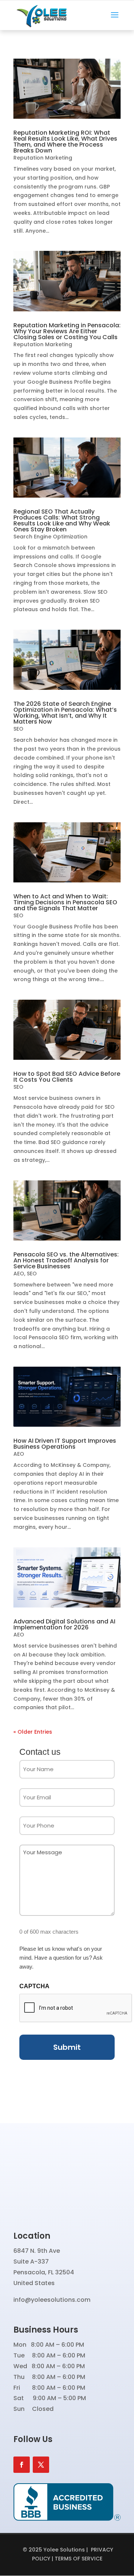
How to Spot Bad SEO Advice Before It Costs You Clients (67, 1077)
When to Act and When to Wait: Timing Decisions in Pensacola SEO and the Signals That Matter (65, 902)
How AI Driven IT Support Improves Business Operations (65, 1444)
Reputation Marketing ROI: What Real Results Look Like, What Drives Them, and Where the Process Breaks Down (65, 142)
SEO (18, 729)
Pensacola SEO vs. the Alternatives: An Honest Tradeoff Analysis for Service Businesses (66, 1260)
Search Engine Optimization (50, 537)
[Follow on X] (41, 2465)
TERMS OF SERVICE (79, 2559)
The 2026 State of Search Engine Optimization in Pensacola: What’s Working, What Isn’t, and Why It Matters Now (65, 713)
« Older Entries (33, 1732)
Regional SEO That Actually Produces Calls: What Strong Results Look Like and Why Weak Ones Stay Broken (62, 520)
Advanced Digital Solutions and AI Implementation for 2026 (64, 1624)
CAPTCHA (34, 1986)
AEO (19, 1274)
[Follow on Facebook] (22, 2465)
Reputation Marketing (43, 158)
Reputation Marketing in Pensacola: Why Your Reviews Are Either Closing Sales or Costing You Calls (67, 331)
